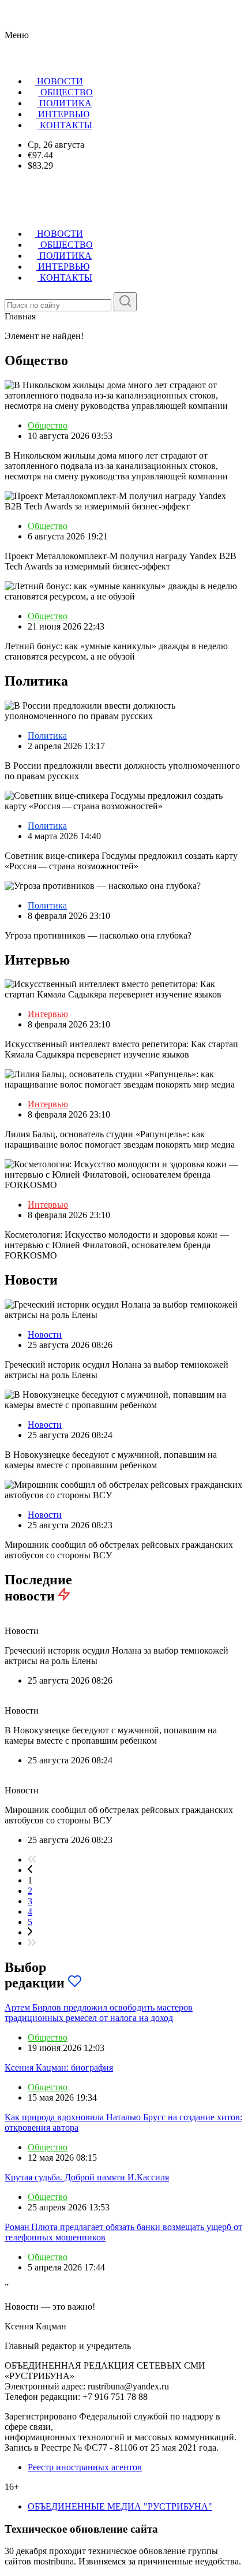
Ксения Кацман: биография (59, 2067)
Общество (48, 425)
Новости (45, 1334)
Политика (47, 736)
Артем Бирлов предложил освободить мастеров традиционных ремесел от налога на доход (99, 2013)
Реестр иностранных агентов (85, 2467)
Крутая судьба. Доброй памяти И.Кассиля (87, 2177)
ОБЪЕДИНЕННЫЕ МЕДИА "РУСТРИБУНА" (120, 2506)
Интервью (48, 1014)
